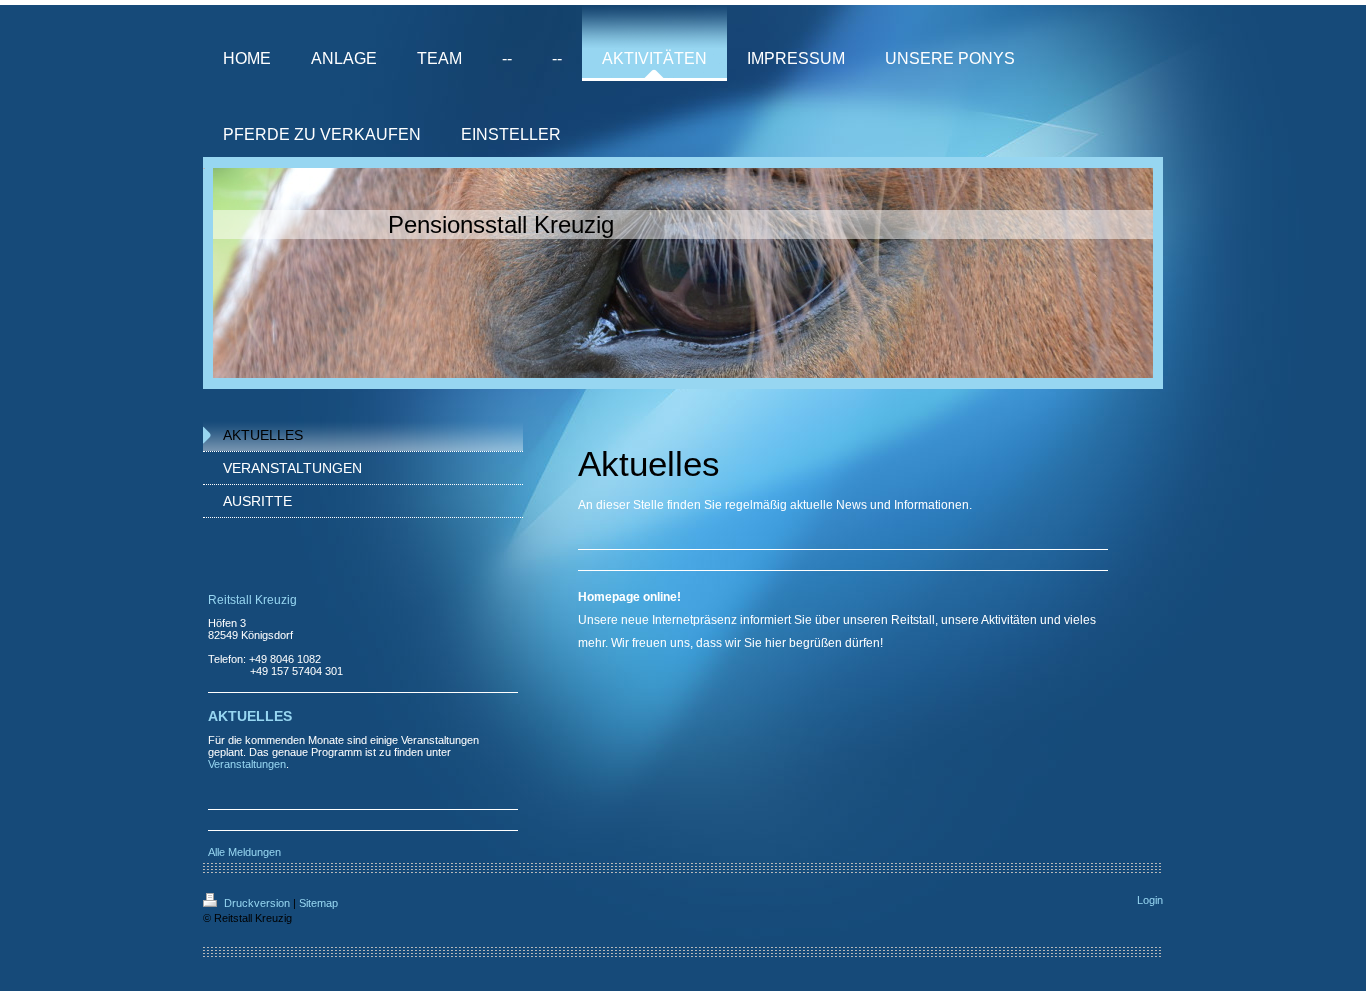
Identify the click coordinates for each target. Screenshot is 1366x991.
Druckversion (257, 903)
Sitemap (318, 903)
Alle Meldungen (244, 852)
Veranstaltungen (247, 764)
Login (1150, 900)
